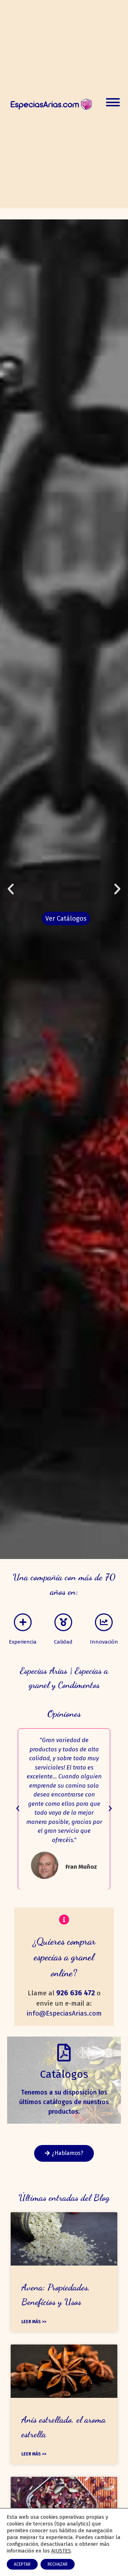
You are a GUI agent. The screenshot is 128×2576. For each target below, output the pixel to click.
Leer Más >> (34, 2322)
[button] (11, 889)
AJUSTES (61, 2551)
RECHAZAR (58, 2564)
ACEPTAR (22, 2564)
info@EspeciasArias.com (64, 2013)
